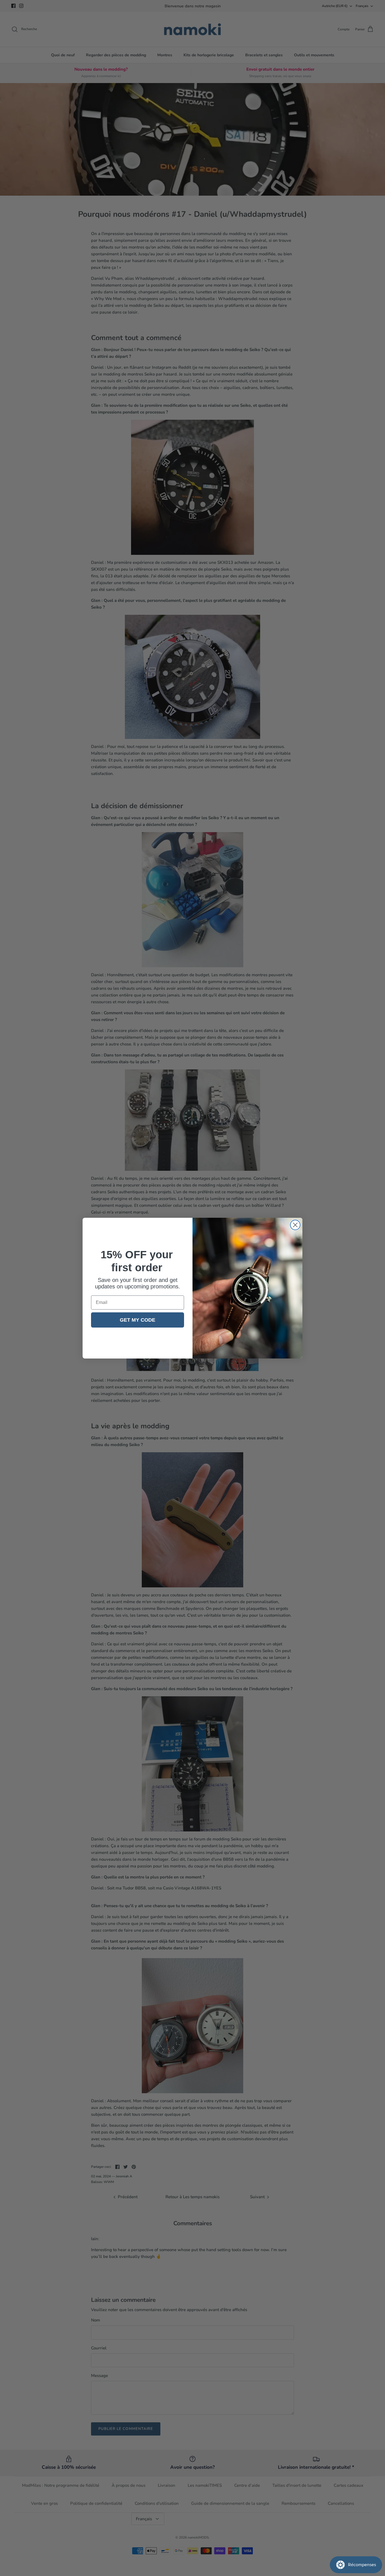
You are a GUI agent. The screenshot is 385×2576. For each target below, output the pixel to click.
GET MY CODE (138, 1320)
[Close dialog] (295, 1225)
